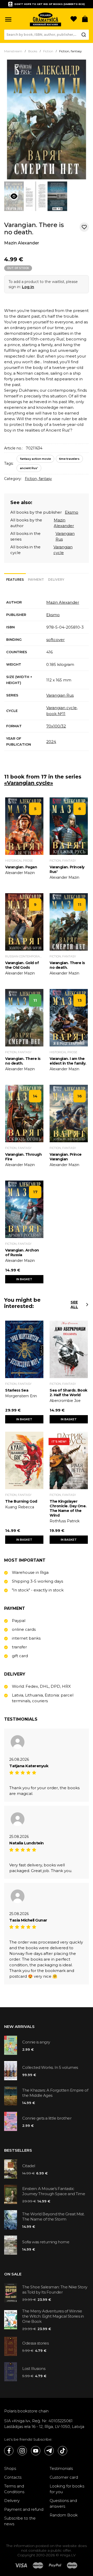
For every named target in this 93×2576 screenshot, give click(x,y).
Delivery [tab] (56, 580)
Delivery (12, 2501)
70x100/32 (56, 726)
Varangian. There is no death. (67, 965)
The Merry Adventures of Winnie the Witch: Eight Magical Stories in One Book (53, 2316)
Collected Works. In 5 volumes (50, 2067)
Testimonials (61, 2468)
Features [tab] (15, 580)
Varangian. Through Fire (23, 1157)
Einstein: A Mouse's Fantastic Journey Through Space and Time (54, 2191)
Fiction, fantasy (38, 479)
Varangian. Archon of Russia (22, 1253)
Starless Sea (17, 1390)
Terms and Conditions (14, 2489)
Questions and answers (63, 2503)
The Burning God (21, 1501)
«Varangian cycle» (29, 783)
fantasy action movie (35, 459)
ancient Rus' (29, 468)
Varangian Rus (60, 695)
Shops (10, 2468)
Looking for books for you (67, 2489)
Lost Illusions (34, 2368)
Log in (28, 287)
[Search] (84, 35)
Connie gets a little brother (47, 2118)
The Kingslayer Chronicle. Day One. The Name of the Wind (68, 1508)
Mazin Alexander (22, 243)
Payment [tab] (36, 580)
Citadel (29, 2166)
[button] (8, 19)
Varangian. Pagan (21, 867)
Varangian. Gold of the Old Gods (22, 965)
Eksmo (72, 512)
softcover (55, 640)
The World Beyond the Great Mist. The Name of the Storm (53, 2217)
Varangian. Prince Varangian (66, 1157)
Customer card (64, 2477)
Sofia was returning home (46, 2242)
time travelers (69, 459)
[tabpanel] (47, 674)
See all (74, 1305)
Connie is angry (36, 2042)
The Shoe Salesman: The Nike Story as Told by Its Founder (55, 2290)
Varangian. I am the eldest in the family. (68, 1061)
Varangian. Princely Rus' (67, 869)
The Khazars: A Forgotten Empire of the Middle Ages (55, 2093)
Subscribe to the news (20, 2521)
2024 (51, 742)
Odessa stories (35, 2343)
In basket (24, 1279)
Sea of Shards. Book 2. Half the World (68, 1393)
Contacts (13, 2477)
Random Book (64, 2515)
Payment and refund (24, 2509)
